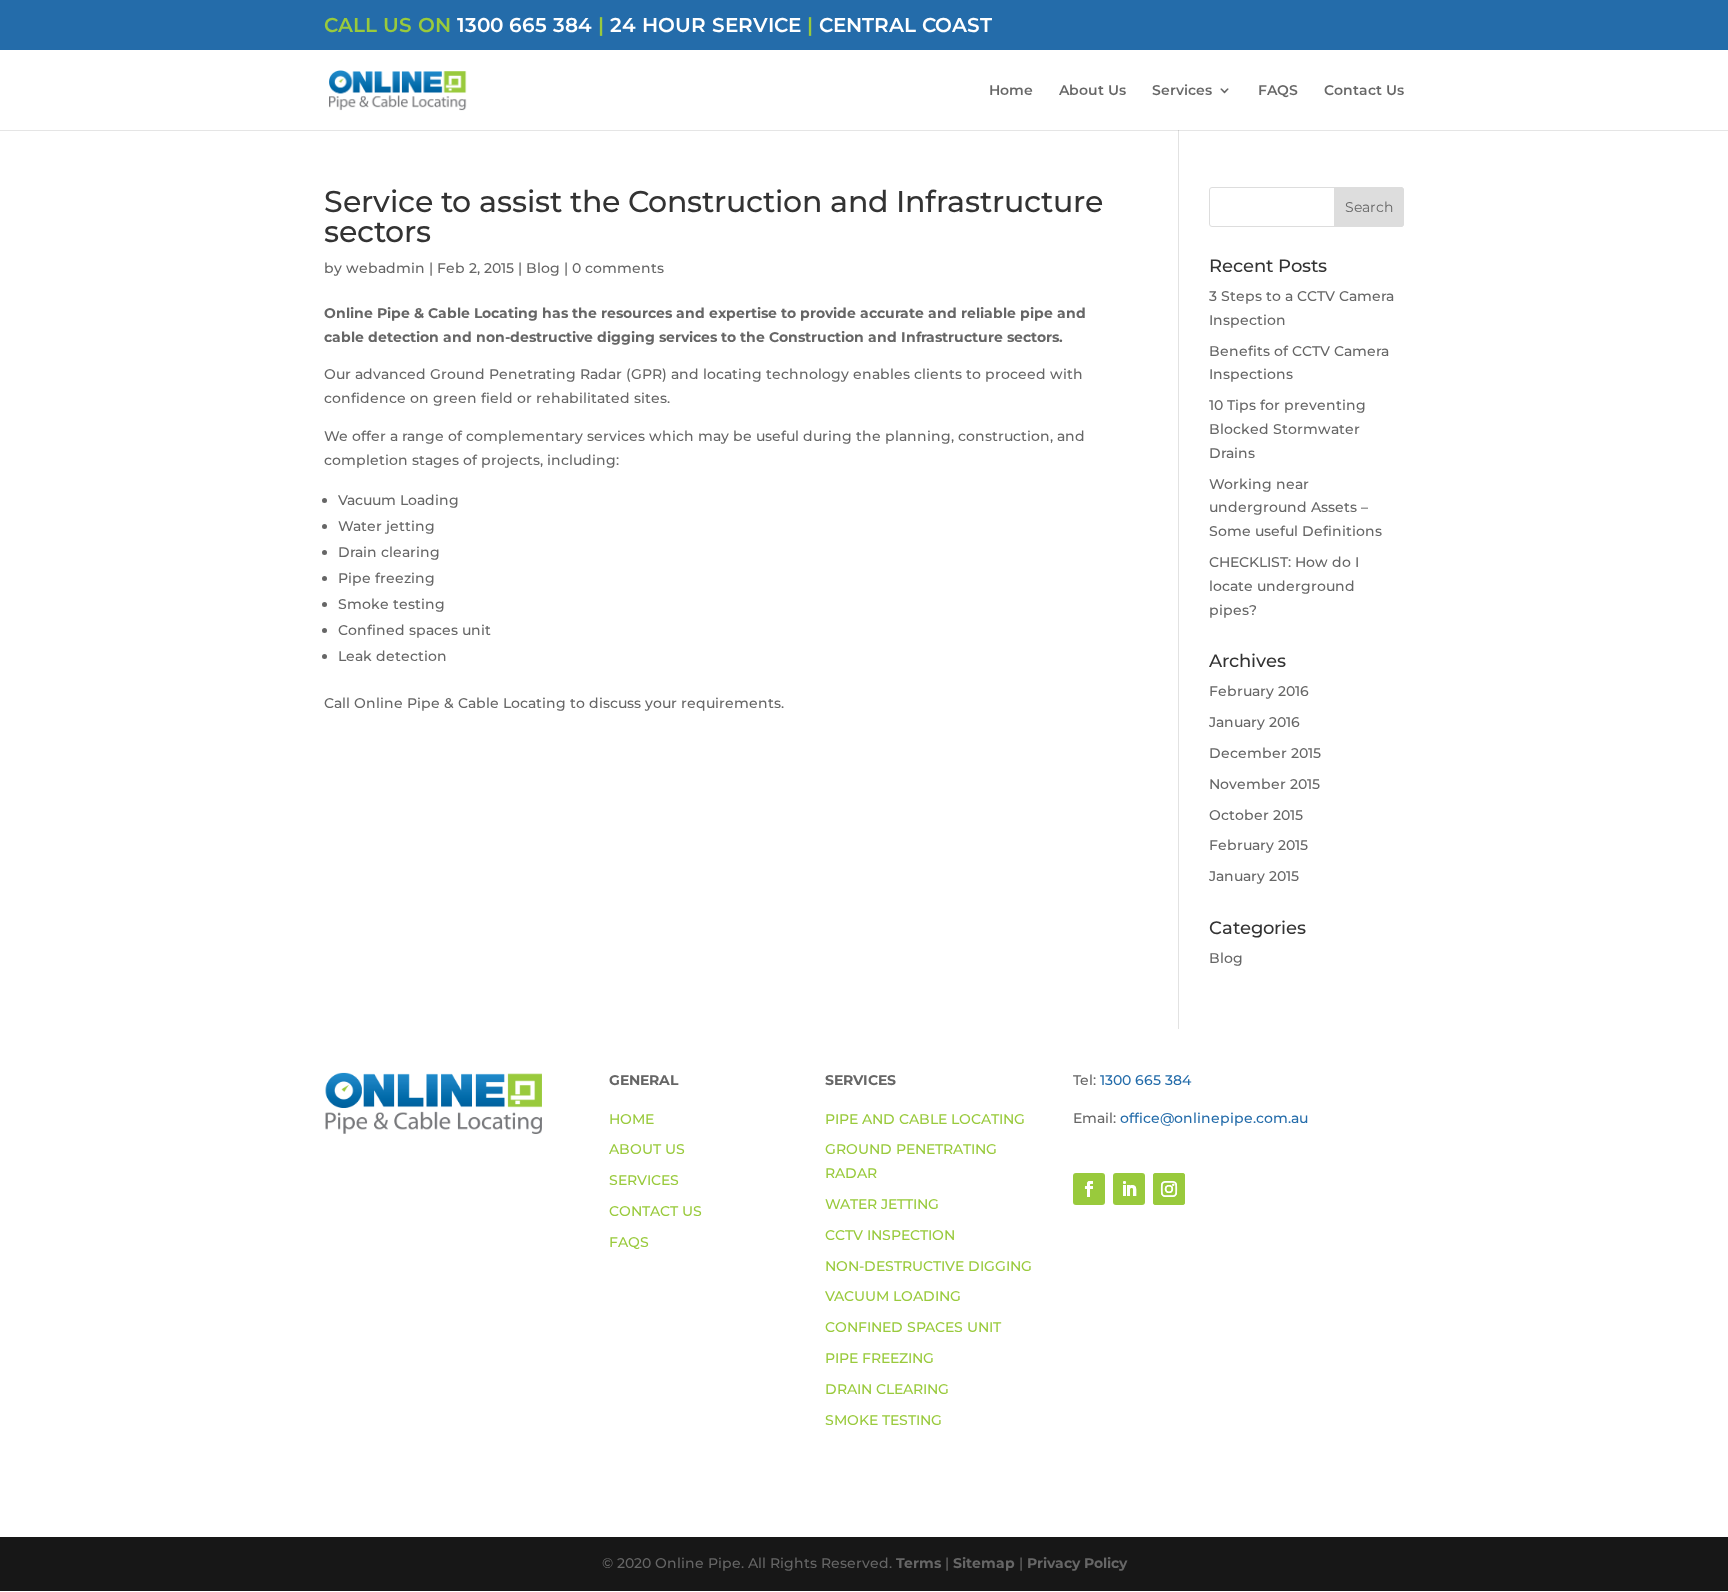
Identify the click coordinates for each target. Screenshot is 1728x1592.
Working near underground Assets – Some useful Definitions (1295, 508)
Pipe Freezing (879, 1358)
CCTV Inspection (890, 1235)
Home (1011, 91)
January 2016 (1254, 722)
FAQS (1278, 91)
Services (1182, 91)
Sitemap (984, 1563)
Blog (543, 268)
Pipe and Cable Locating (925, 1119)
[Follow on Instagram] (1169, 1189)
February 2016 (1259, 691)
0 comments (618, 268)
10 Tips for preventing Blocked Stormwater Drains (1287, 429)
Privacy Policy (1077, 1563)
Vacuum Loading (893, 1296)
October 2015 (1256, 815)
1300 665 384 (527, 25)
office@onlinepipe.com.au (1214, 1118)
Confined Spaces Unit (913, 1327)
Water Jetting (882, 1204)
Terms (918, 1563)
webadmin (385, 268)
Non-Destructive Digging (928, 1266)
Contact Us (1364, 91)
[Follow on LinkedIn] (1129, 1189)
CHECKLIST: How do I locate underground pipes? (1284, 586)
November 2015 (1264, 784)
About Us (1092, 91)
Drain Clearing (887, 1389)
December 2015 (1265, 753)
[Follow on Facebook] (1089, 1189)
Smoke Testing (883, 1420)
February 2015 (1258, 845)
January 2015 (1254, 876)
